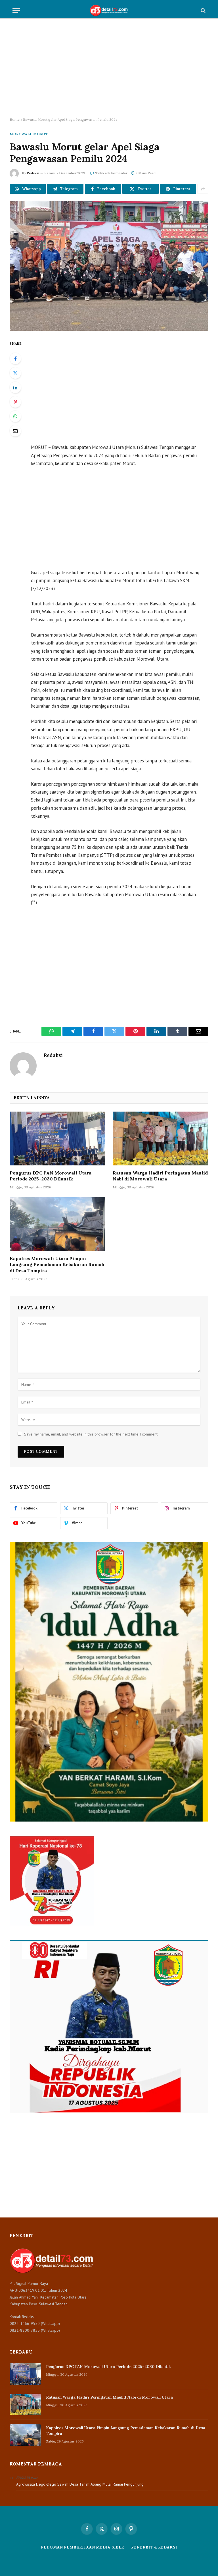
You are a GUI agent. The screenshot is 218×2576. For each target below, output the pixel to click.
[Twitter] (15, 373)
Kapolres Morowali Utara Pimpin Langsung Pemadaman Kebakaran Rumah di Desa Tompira (57, 1265)
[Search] (203, 10)
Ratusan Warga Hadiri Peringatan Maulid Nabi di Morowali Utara (160, 1176)
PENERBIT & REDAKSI (154, 2547)
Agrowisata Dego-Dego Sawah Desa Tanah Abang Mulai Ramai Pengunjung (80, 2484)
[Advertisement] (109, 68)
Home (15, 119)
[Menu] (16, 10)
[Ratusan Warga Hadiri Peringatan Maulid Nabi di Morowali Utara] (161, 1138)
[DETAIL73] (109, 10)
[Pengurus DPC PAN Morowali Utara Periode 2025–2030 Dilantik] (57, 1138)
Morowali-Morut (29, 134)
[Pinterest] (15, 402)
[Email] (15, 431)
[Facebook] (15, 359)
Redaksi (33, 173)
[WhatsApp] (15, 416)
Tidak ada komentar (111, 173)
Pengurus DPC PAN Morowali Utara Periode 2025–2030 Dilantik (51, 1176)
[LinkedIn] (15, 387)
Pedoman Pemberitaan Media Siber (82, 2547)
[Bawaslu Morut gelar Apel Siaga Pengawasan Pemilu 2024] (109, 266)
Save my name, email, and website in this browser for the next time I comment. (91, 1434)
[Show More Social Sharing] (203, 189)
